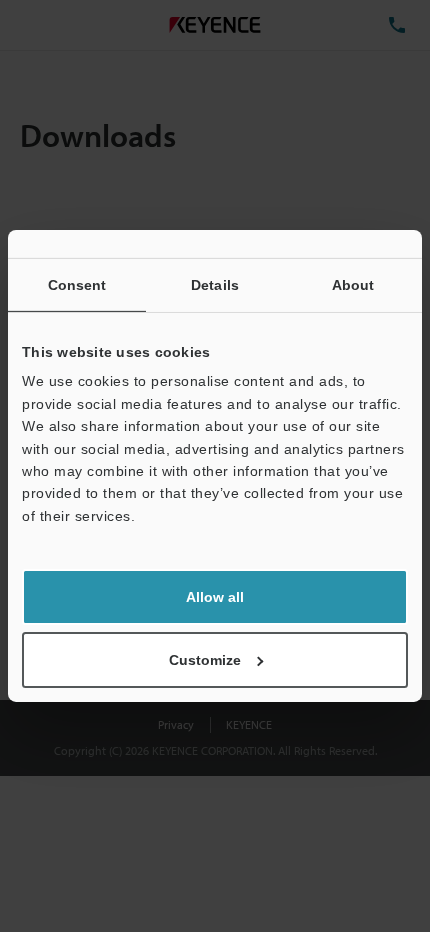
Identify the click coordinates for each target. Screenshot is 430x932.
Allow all (215, 597)
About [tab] (353, 285)
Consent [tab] (77, 285)
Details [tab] (215, 285)
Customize (205, 660)
